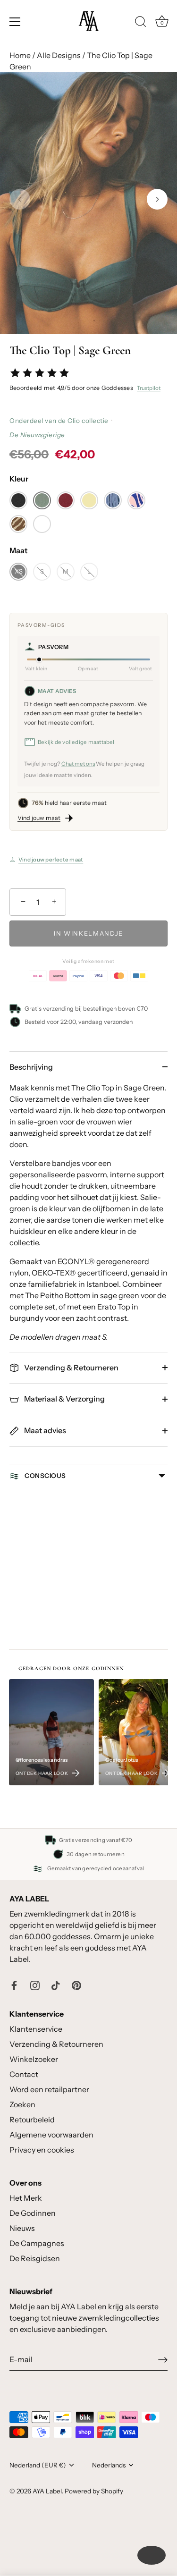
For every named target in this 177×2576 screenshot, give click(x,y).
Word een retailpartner (49, 2089)
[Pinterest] (76, 1985)
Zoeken (22, 2104)
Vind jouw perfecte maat (51, 860)
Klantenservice (36, 2029)
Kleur (19, 479)
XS (19, 571)
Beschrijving (31, 1067)
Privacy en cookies (42, 2150)
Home (20, 55)
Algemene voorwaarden (51, 2135)
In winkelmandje (88, 933)
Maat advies (44, 1430)
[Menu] (15, 22)
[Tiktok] (56, 1985)
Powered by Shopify (94, 2491)
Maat (19, 551)
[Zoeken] (141, 23)
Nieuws (22, 2228)
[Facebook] (14, 1985)
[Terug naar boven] (152, 2555)
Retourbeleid (32, 2120)
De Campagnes (37, 2243)
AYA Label (47, 2491)
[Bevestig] (163, 2360)
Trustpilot (149, 388)
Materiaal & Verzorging (64, 1399)
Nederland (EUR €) (38, 2465)
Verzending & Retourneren (71, 1368)
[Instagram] (35, 1985)
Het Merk (26, 2198)
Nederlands (109, 2465)
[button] (20, 199)
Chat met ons (78, 764)
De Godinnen (33, 2213)
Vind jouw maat (39, 818)
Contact (24, 2074)
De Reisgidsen (35, 2258)
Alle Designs (59, 55)
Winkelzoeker (34, 2059)
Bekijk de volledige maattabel (76, 742)
